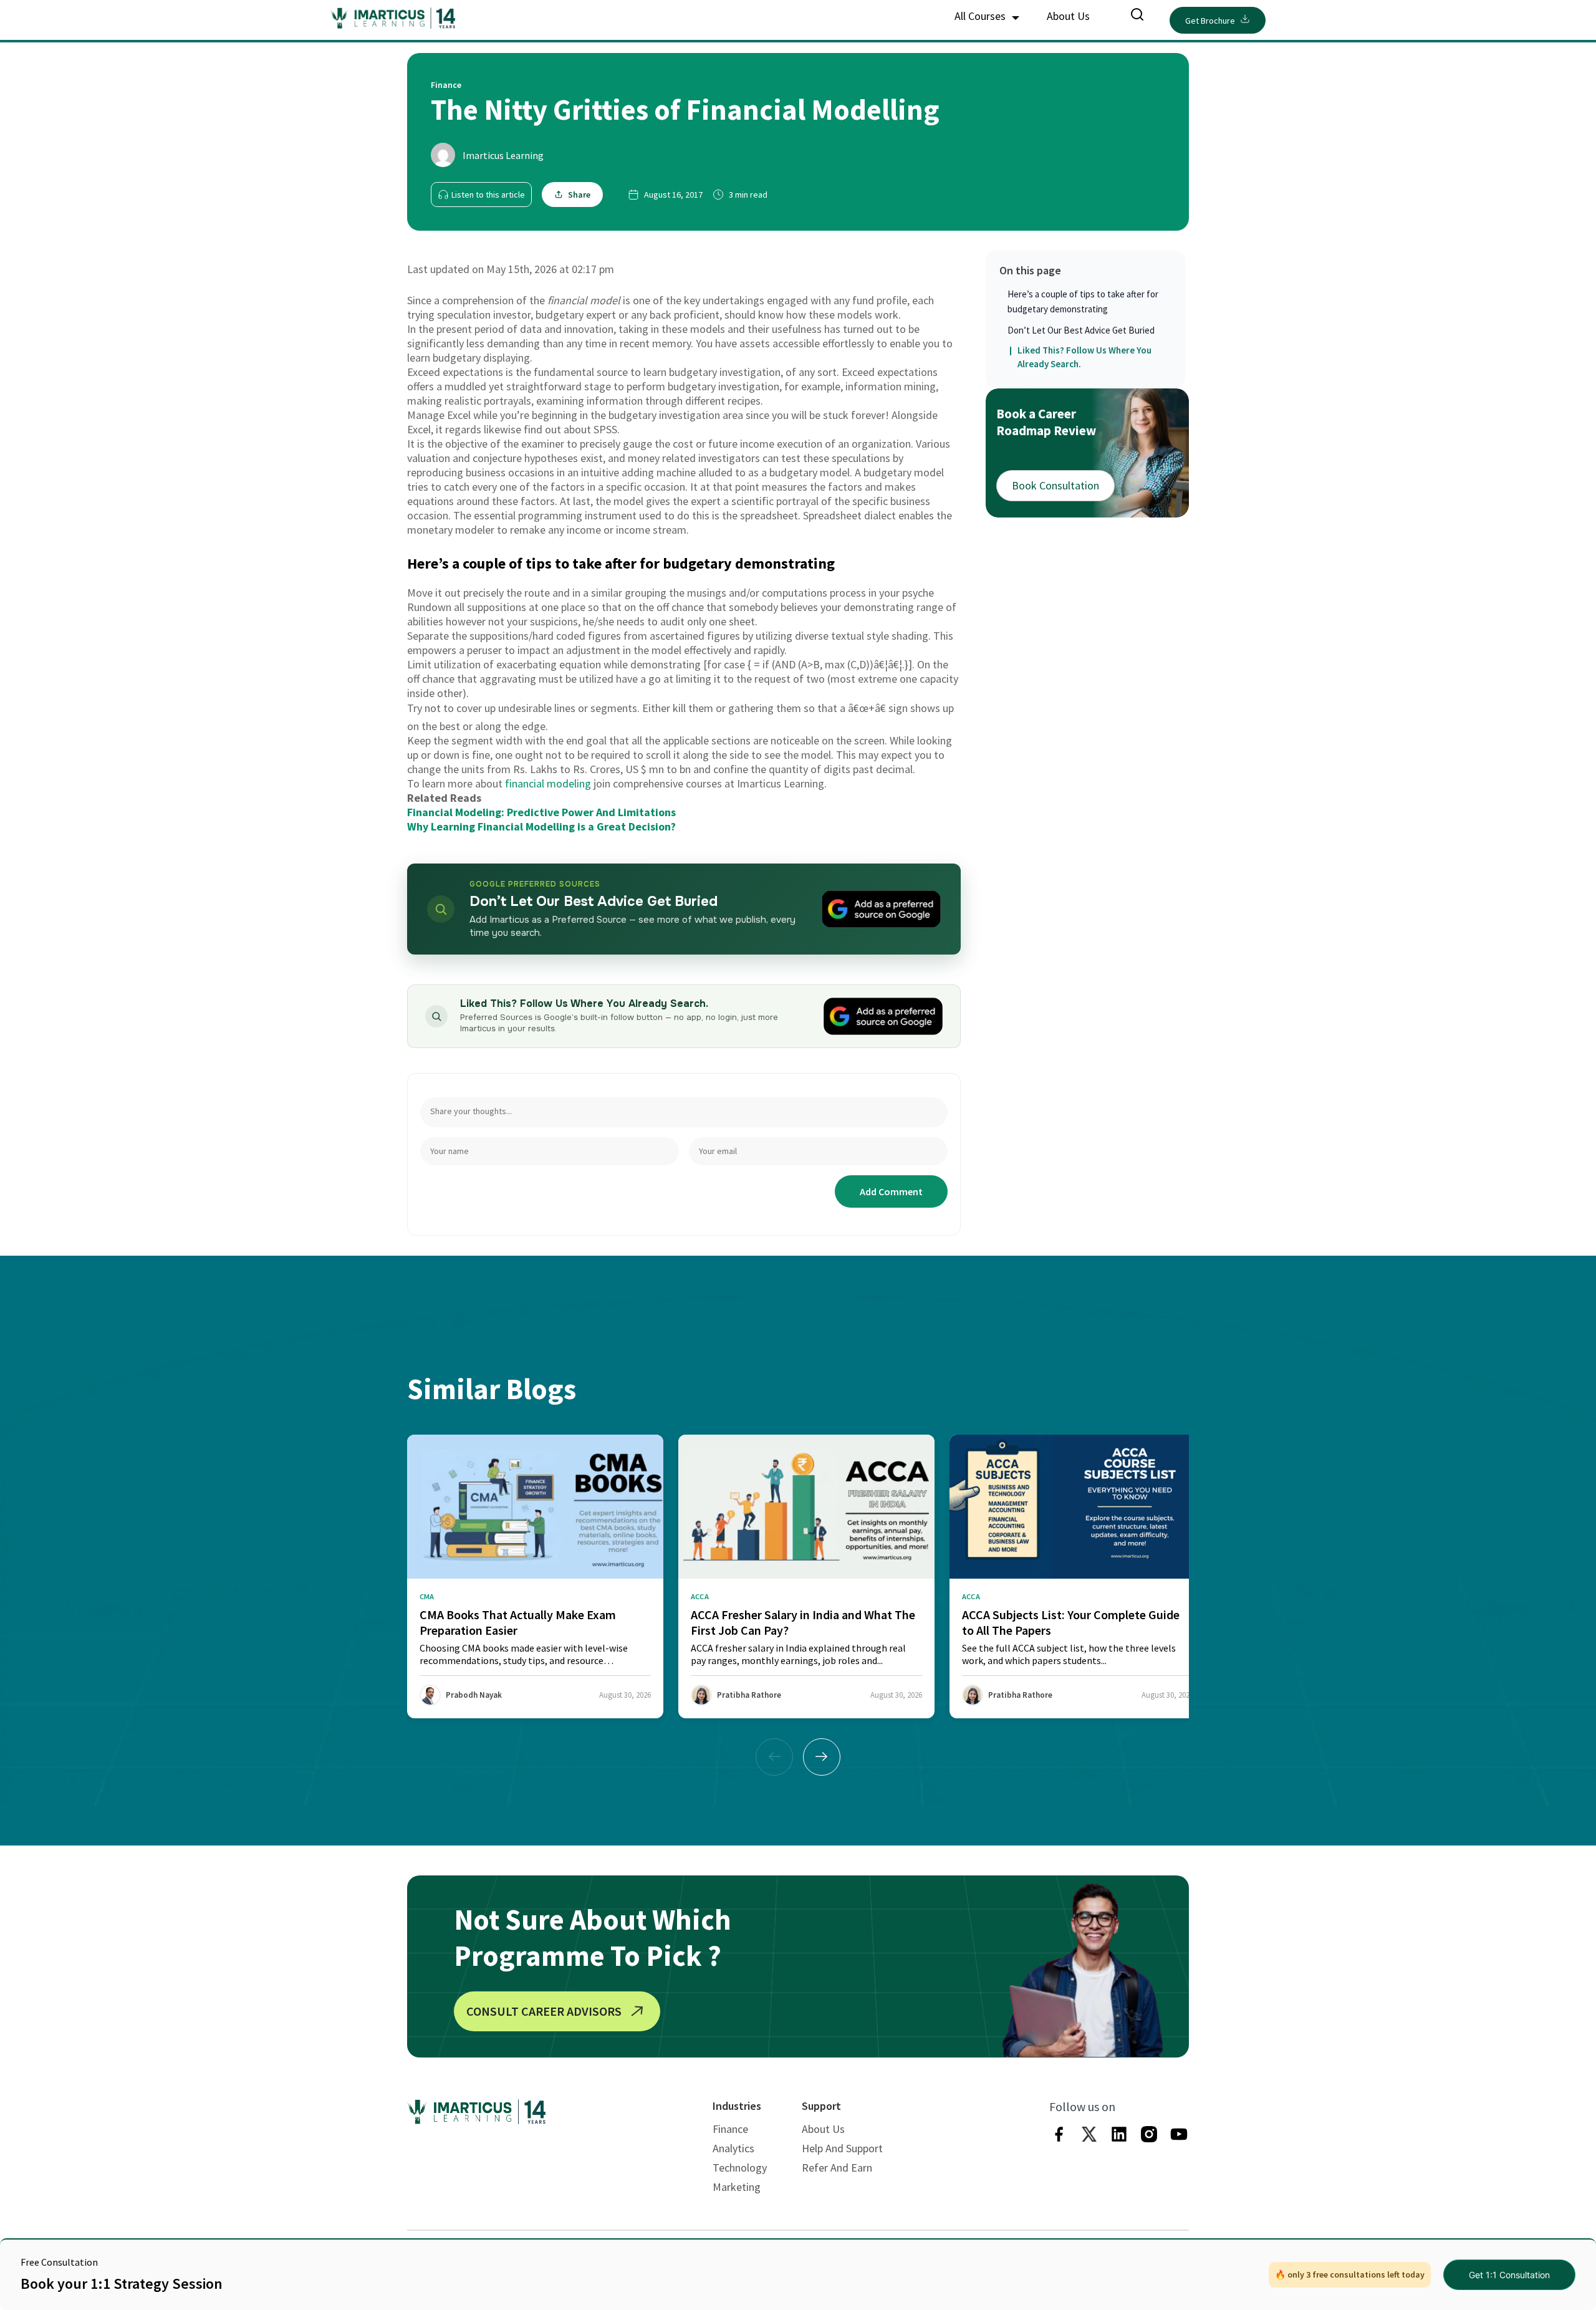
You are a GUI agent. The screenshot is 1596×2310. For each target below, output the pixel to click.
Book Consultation (1055, 485)
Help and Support (842, 2148)
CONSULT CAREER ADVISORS (544, 2011)
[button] (822, 1757)
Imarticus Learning (503, 155)
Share (579, 195)
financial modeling (548, 783)
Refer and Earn (837, 2168)
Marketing (737, 2187)
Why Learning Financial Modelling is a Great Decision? (541, 826)
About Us (1068, 16)
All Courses (981, 16)
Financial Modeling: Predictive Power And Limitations (541, 812)
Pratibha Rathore (749, 1695)
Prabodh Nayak (474, 1695)
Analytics (733, 2148)
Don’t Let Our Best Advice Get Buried (1081, 330)
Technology (740, 2168)
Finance (730, 2129)
